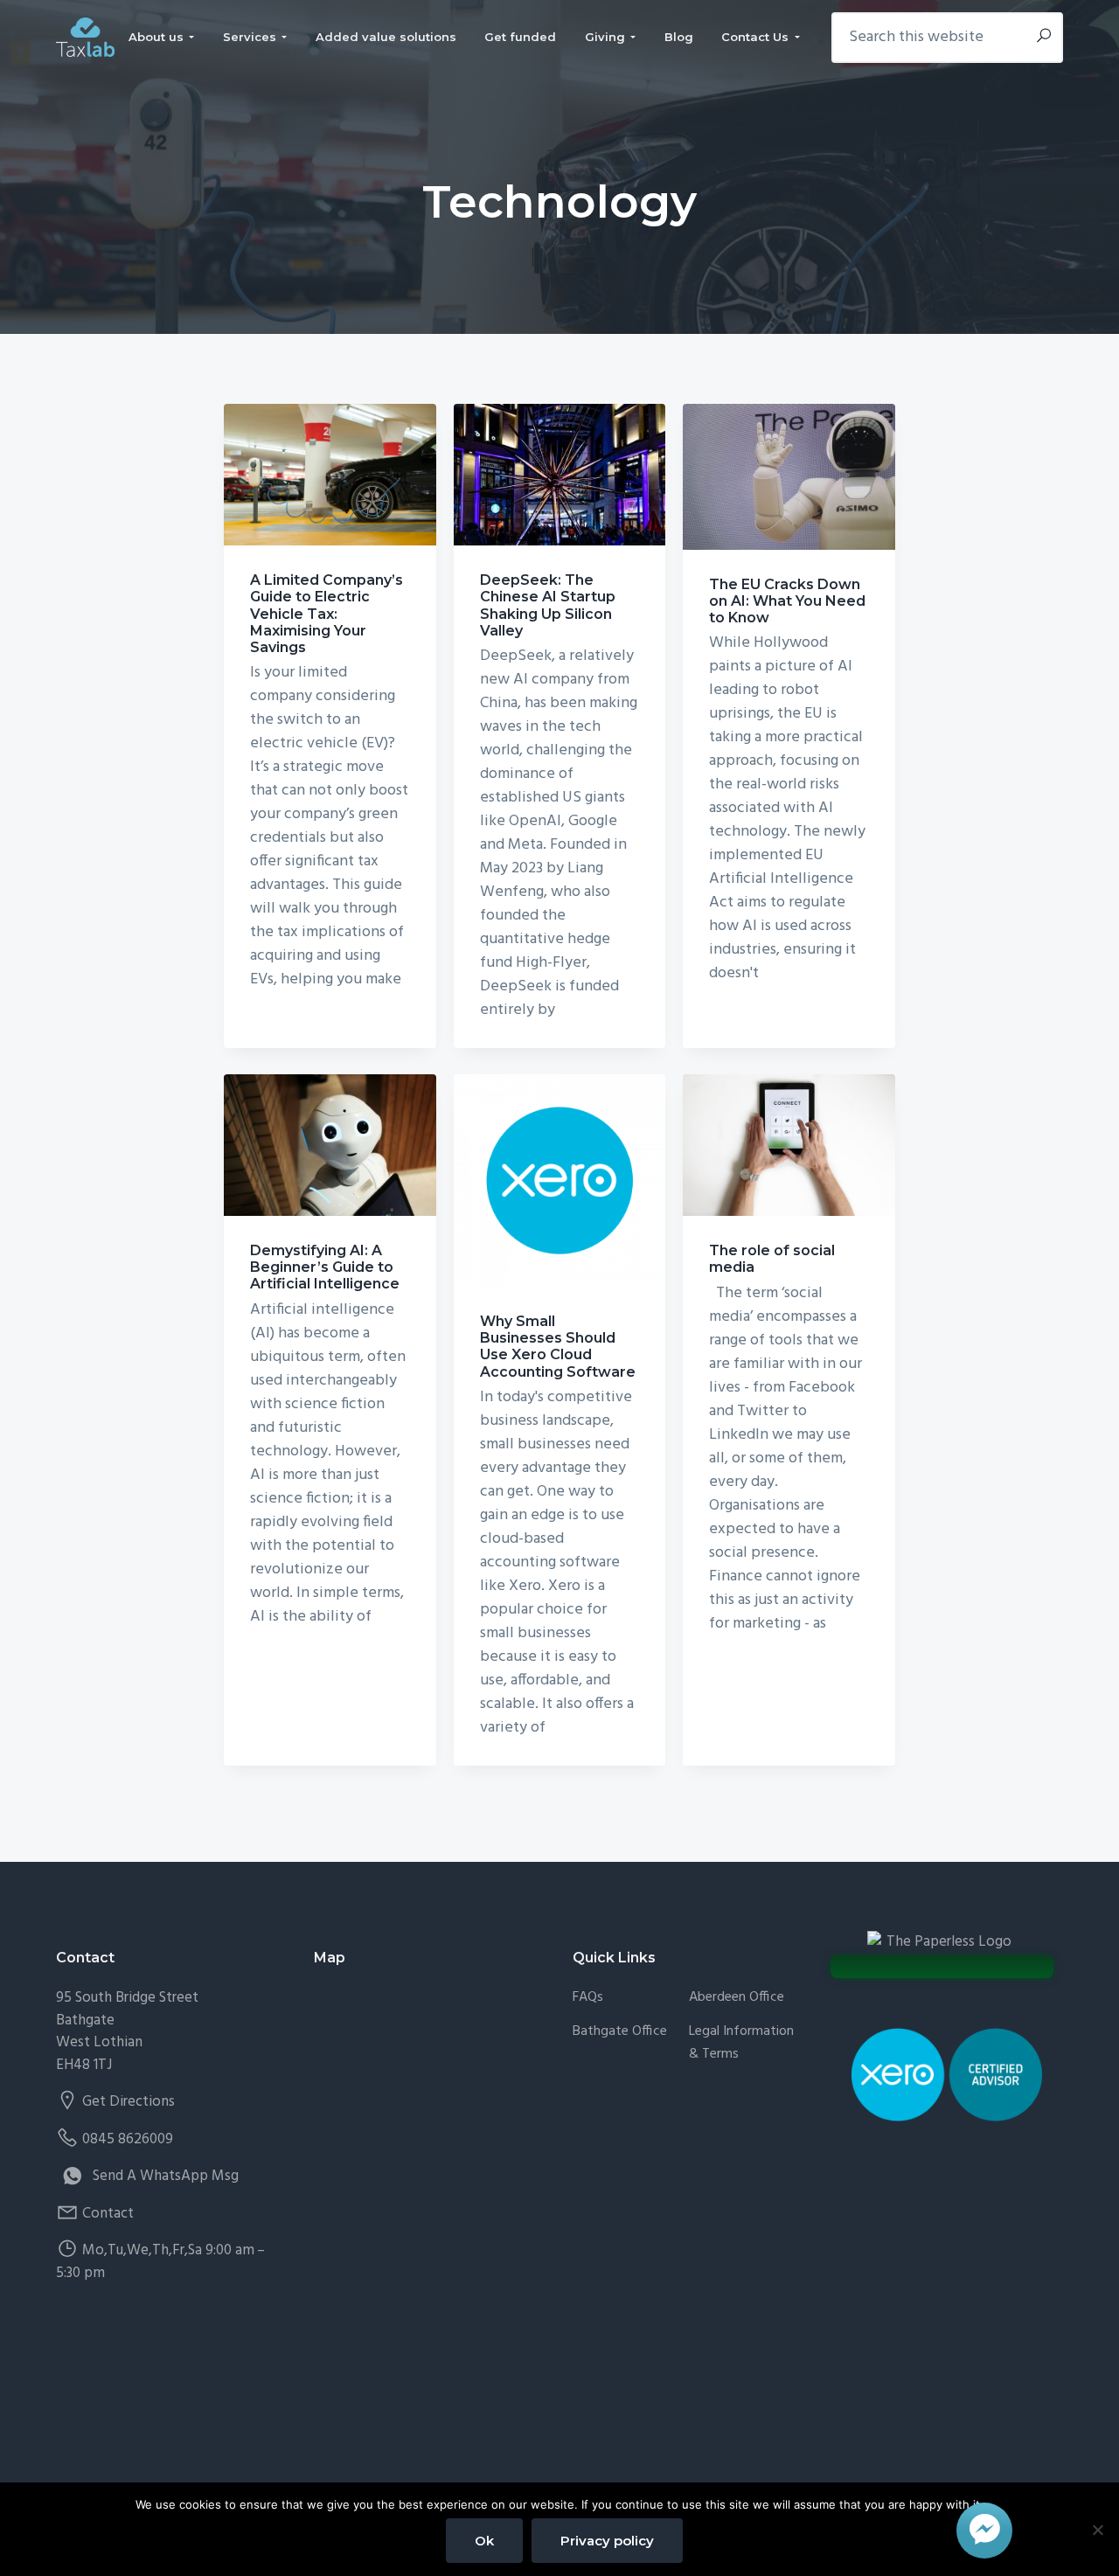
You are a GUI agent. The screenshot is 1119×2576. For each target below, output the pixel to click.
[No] (1097, 2530)
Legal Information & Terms (741, 2043)
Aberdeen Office (737, 1998)
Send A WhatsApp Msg (166, 2176)
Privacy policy (607, 2541)
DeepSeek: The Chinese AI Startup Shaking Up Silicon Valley (548, 605)
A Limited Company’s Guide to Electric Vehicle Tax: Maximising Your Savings (327, 614)
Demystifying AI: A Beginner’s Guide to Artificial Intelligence (325, 1267)
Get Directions (129, 2102)
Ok (484, 2541)
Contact (108, 2214)
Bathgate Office (620, 2032)
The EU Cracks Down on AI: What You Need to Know (787, 601)
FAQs (588, 1998)
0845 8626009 (128, 2139)
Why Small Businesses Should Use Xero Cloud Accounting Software (558, 1347)
